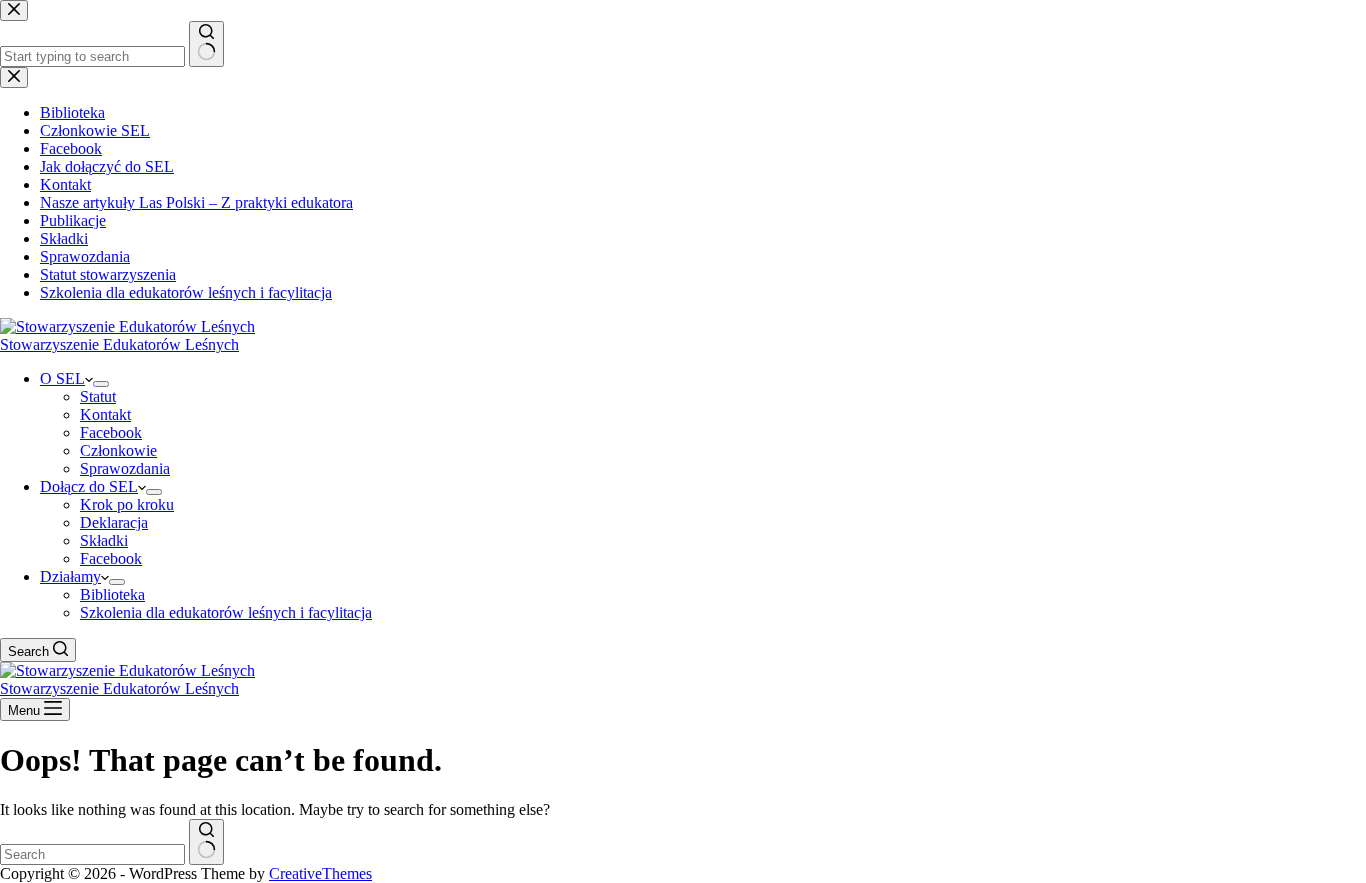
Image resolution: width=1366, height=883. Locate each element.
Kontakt (105, 414)
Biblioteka (112, 594)
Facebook (111, 432)
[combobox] (92, 854)
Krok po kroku (127, 504)
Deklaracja (114, 522)
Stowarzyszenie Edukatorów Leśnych (119, 344)
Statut (98, 396)
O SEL (62, 378)
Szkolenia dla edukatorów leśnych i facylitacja (226, 612)
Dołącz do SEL (89, 486)
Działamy (70, 576)
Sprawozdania (125, 468)
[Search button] (206, 842)
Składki (104, 540)
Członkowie (118, 450)
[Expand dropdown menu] (101, 384)
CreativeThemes (320, 873)
